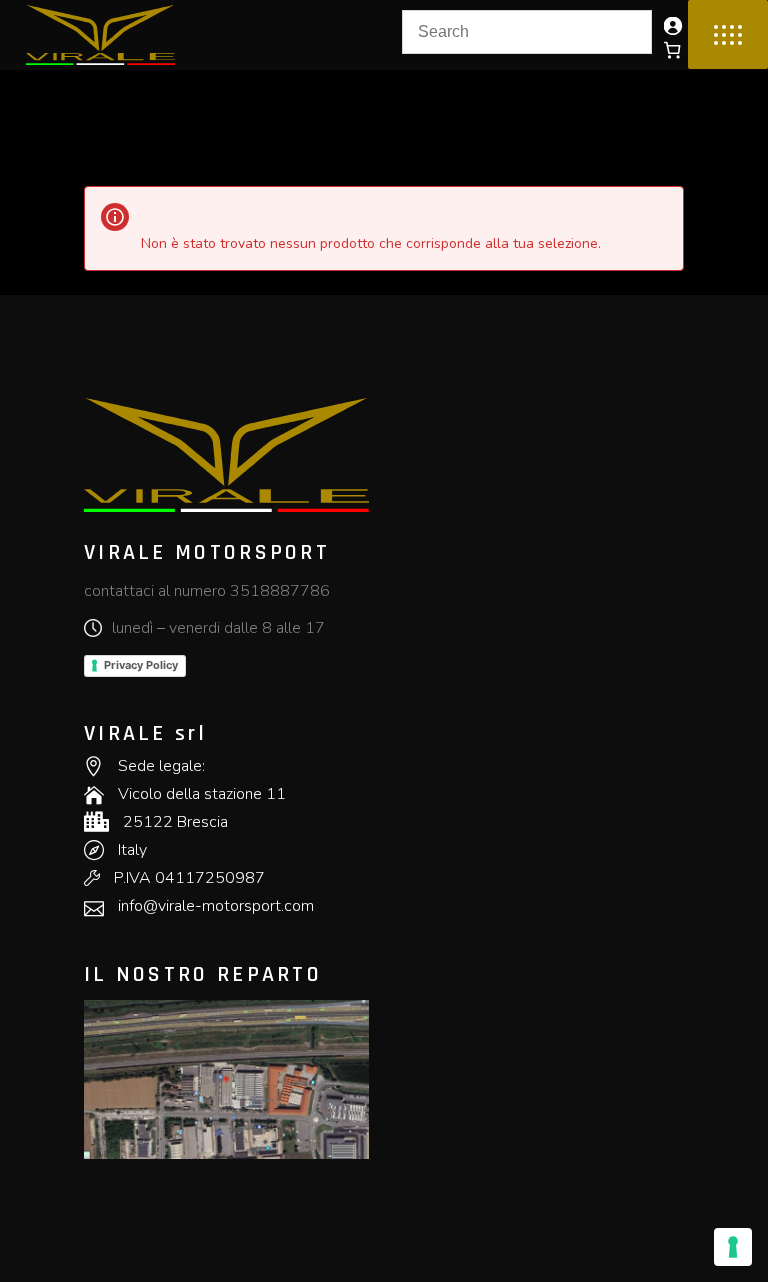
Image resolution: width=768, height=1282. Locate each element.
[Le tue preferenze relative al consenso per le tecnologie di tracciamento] (733, 1247)
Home (102, 96)
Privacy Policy (141, 665)
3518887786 (280, 591)
